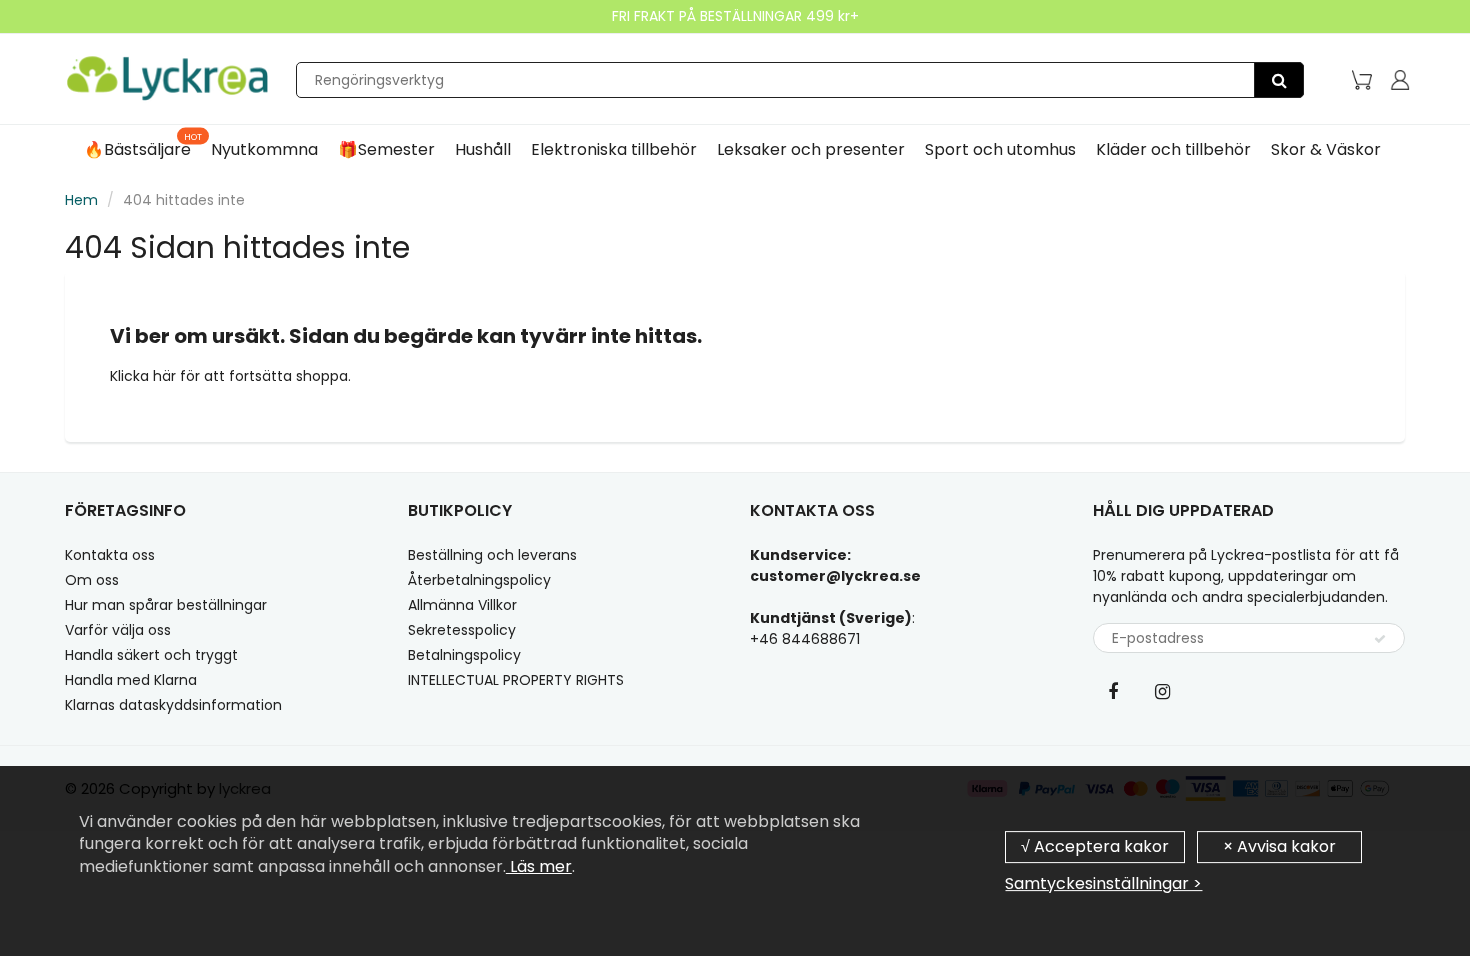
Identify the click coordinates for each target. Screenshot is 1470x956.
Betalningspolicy (464, 655)
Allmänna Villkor (462, 605)
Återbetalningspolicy (479, 580)
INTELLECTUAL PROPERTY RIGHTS (516, 680)
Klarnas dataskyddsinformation (173, 705)
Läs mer (539, 866)
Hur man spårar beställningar (166, 605)
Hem (81, 200)
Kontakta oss (110, 555)
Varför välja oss (118, 630)
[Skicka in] (1380, 639)
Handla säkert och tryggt (151, 655)
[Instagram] (1163, 691)
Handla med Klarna (131, 680)
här (166, 376)
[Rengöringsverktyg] (1279, 80)
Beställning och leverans (492, 555)
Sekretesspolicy (462, 630)
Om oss (92, 580)
